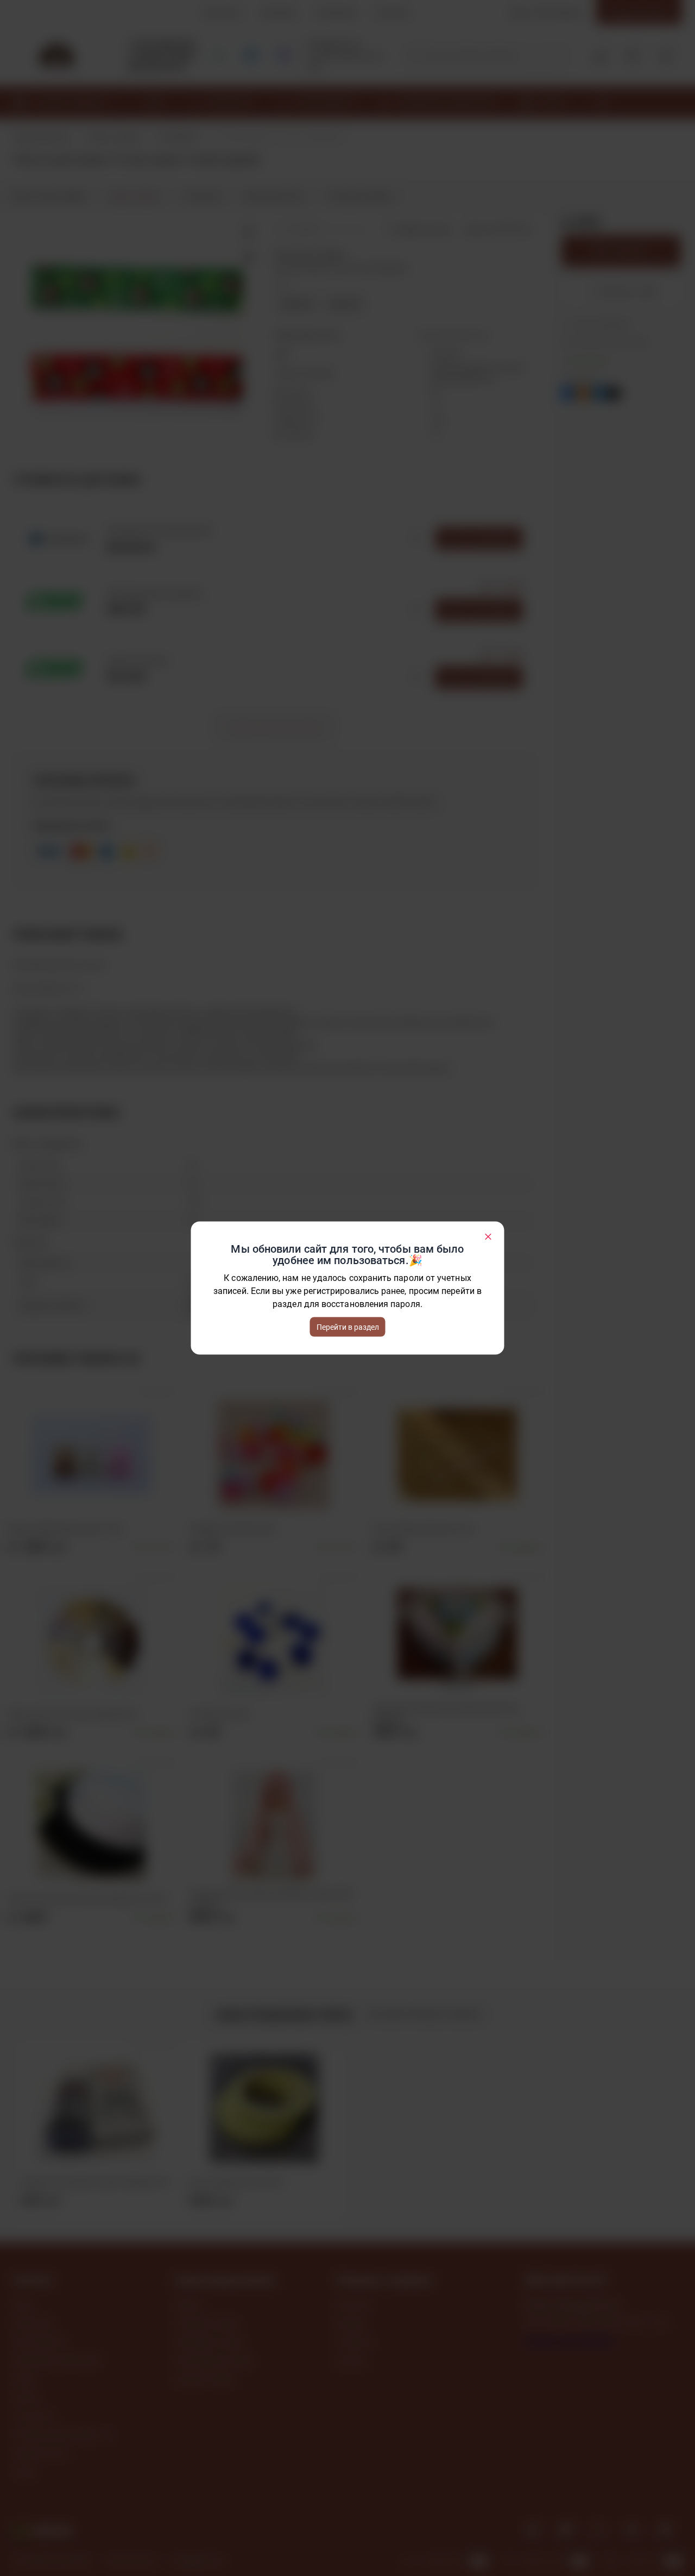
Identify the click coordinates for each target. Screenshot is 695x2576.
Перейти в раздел (348, 1327)
